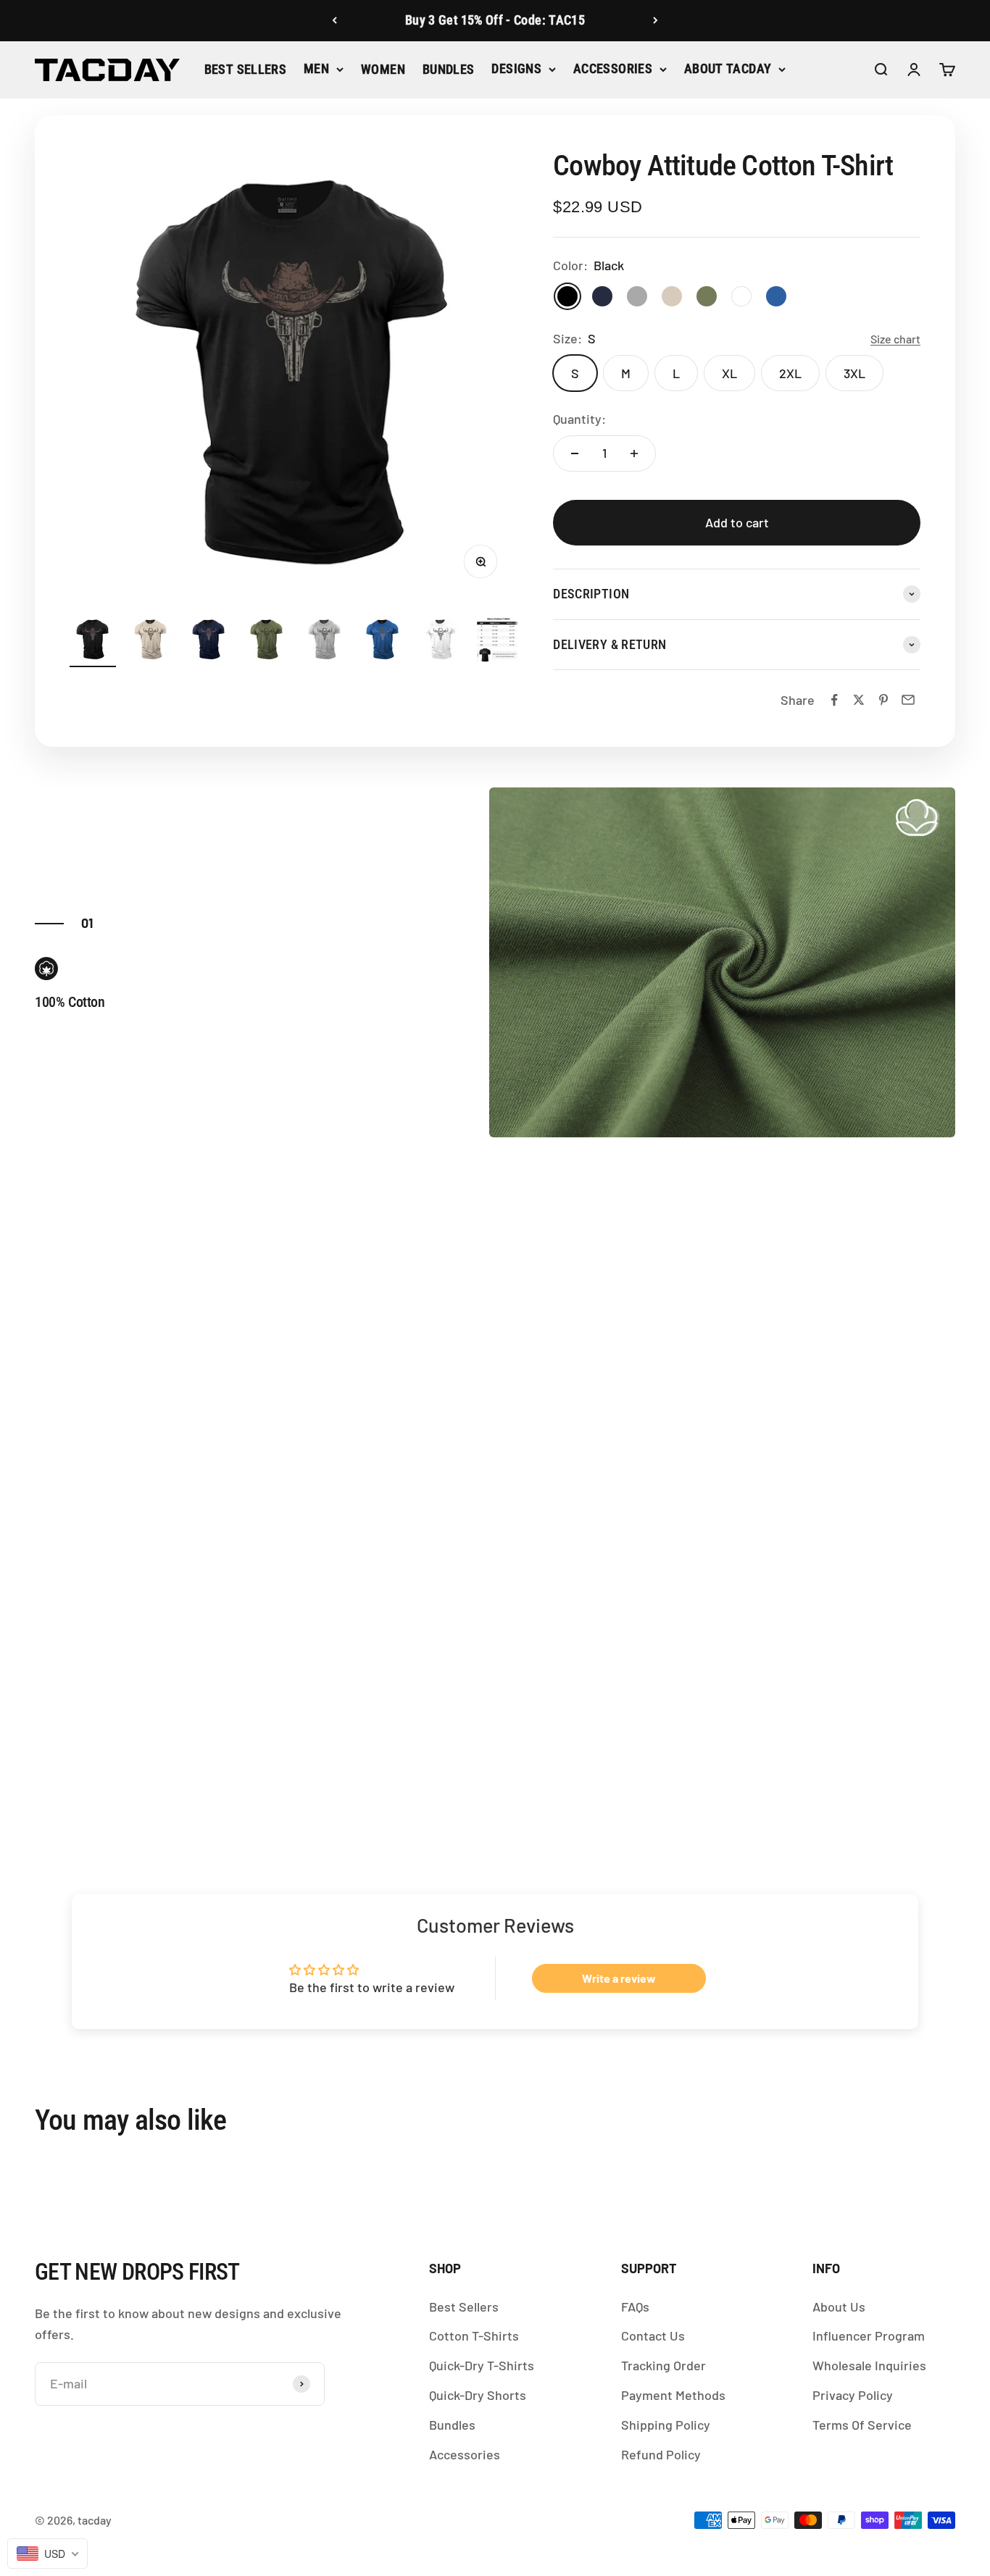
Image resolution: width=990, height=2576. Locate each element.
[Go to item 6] (383, 642)
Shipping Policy (666, 2425)
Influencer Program (869, 2335)
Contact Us (653, 2335)
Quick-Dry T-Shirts (482, 2365)
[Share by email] (908, 700)
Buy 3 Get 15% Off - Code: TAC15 (495, 20)
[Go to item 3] (209, 642)
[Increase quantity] (634, 453)
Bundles (449, 69)
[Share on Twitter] (859, 700)
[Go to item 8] (499, 642)
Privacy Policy (853, 2395)
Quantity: (579, 419)
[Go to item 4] (267, 642)
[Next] (656, 21)
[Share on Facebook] (834, 700)
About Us (839, 2307)
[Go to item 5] (325, 642)
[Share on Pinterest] (883, 700)
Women (383, 69)
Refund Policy (661, 2454)
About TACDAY (728, 68)
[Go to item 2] (151, 642)
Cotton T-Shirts (474, 2335)
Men (316, 68)
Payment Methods (673, 2395)
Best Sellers (245, 69)
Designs (516, 68)
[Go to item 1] (93, 642)
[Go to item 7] (441, 642)
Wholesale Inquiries (869, 2365)
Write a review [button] (619, 1978)
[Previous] (334, 21)
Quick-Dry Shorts (478, 2395)
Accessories (613, 68)
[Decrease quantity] (575, 453)
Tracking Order (664, 2365)
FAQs (635, 2307)
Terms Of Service (862, 2425)
